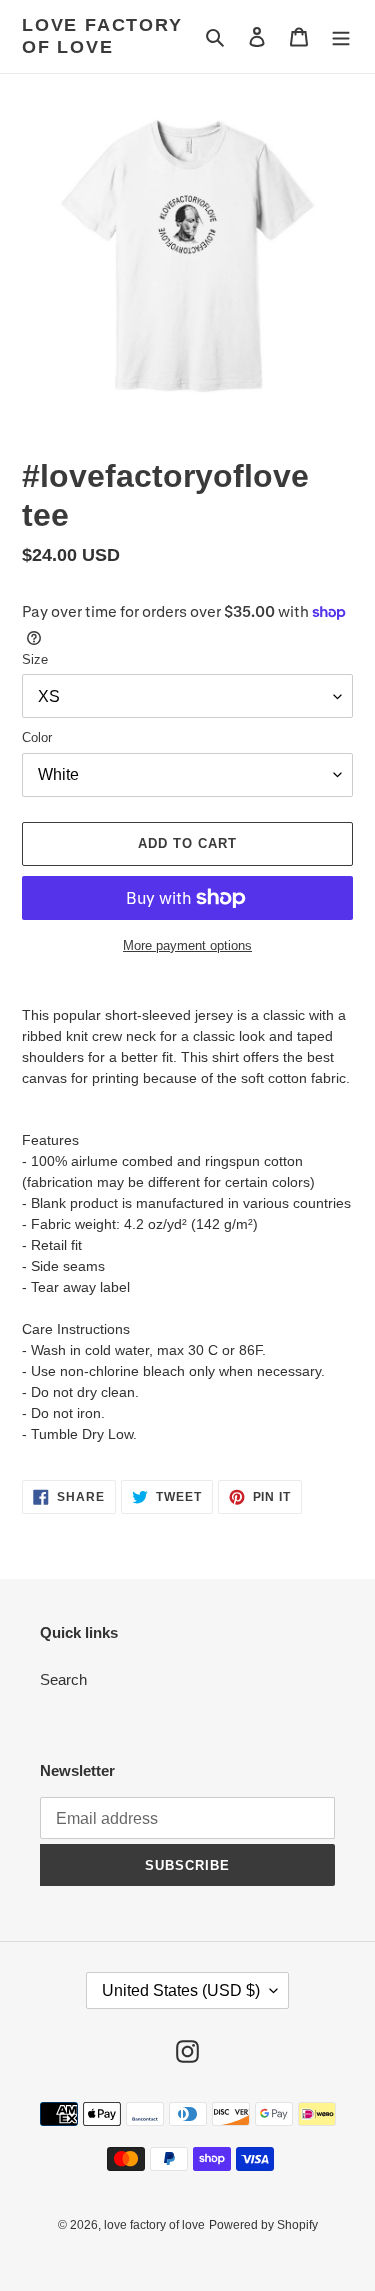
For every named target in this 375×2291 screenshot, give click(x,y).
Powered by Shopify (263, 2225)
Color (37, 737)
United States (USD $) (181, 1990)
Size (35, 659)
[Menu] (341, 36)
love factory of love (102, 36)
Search (63, 1679)
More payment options (187, 945)
